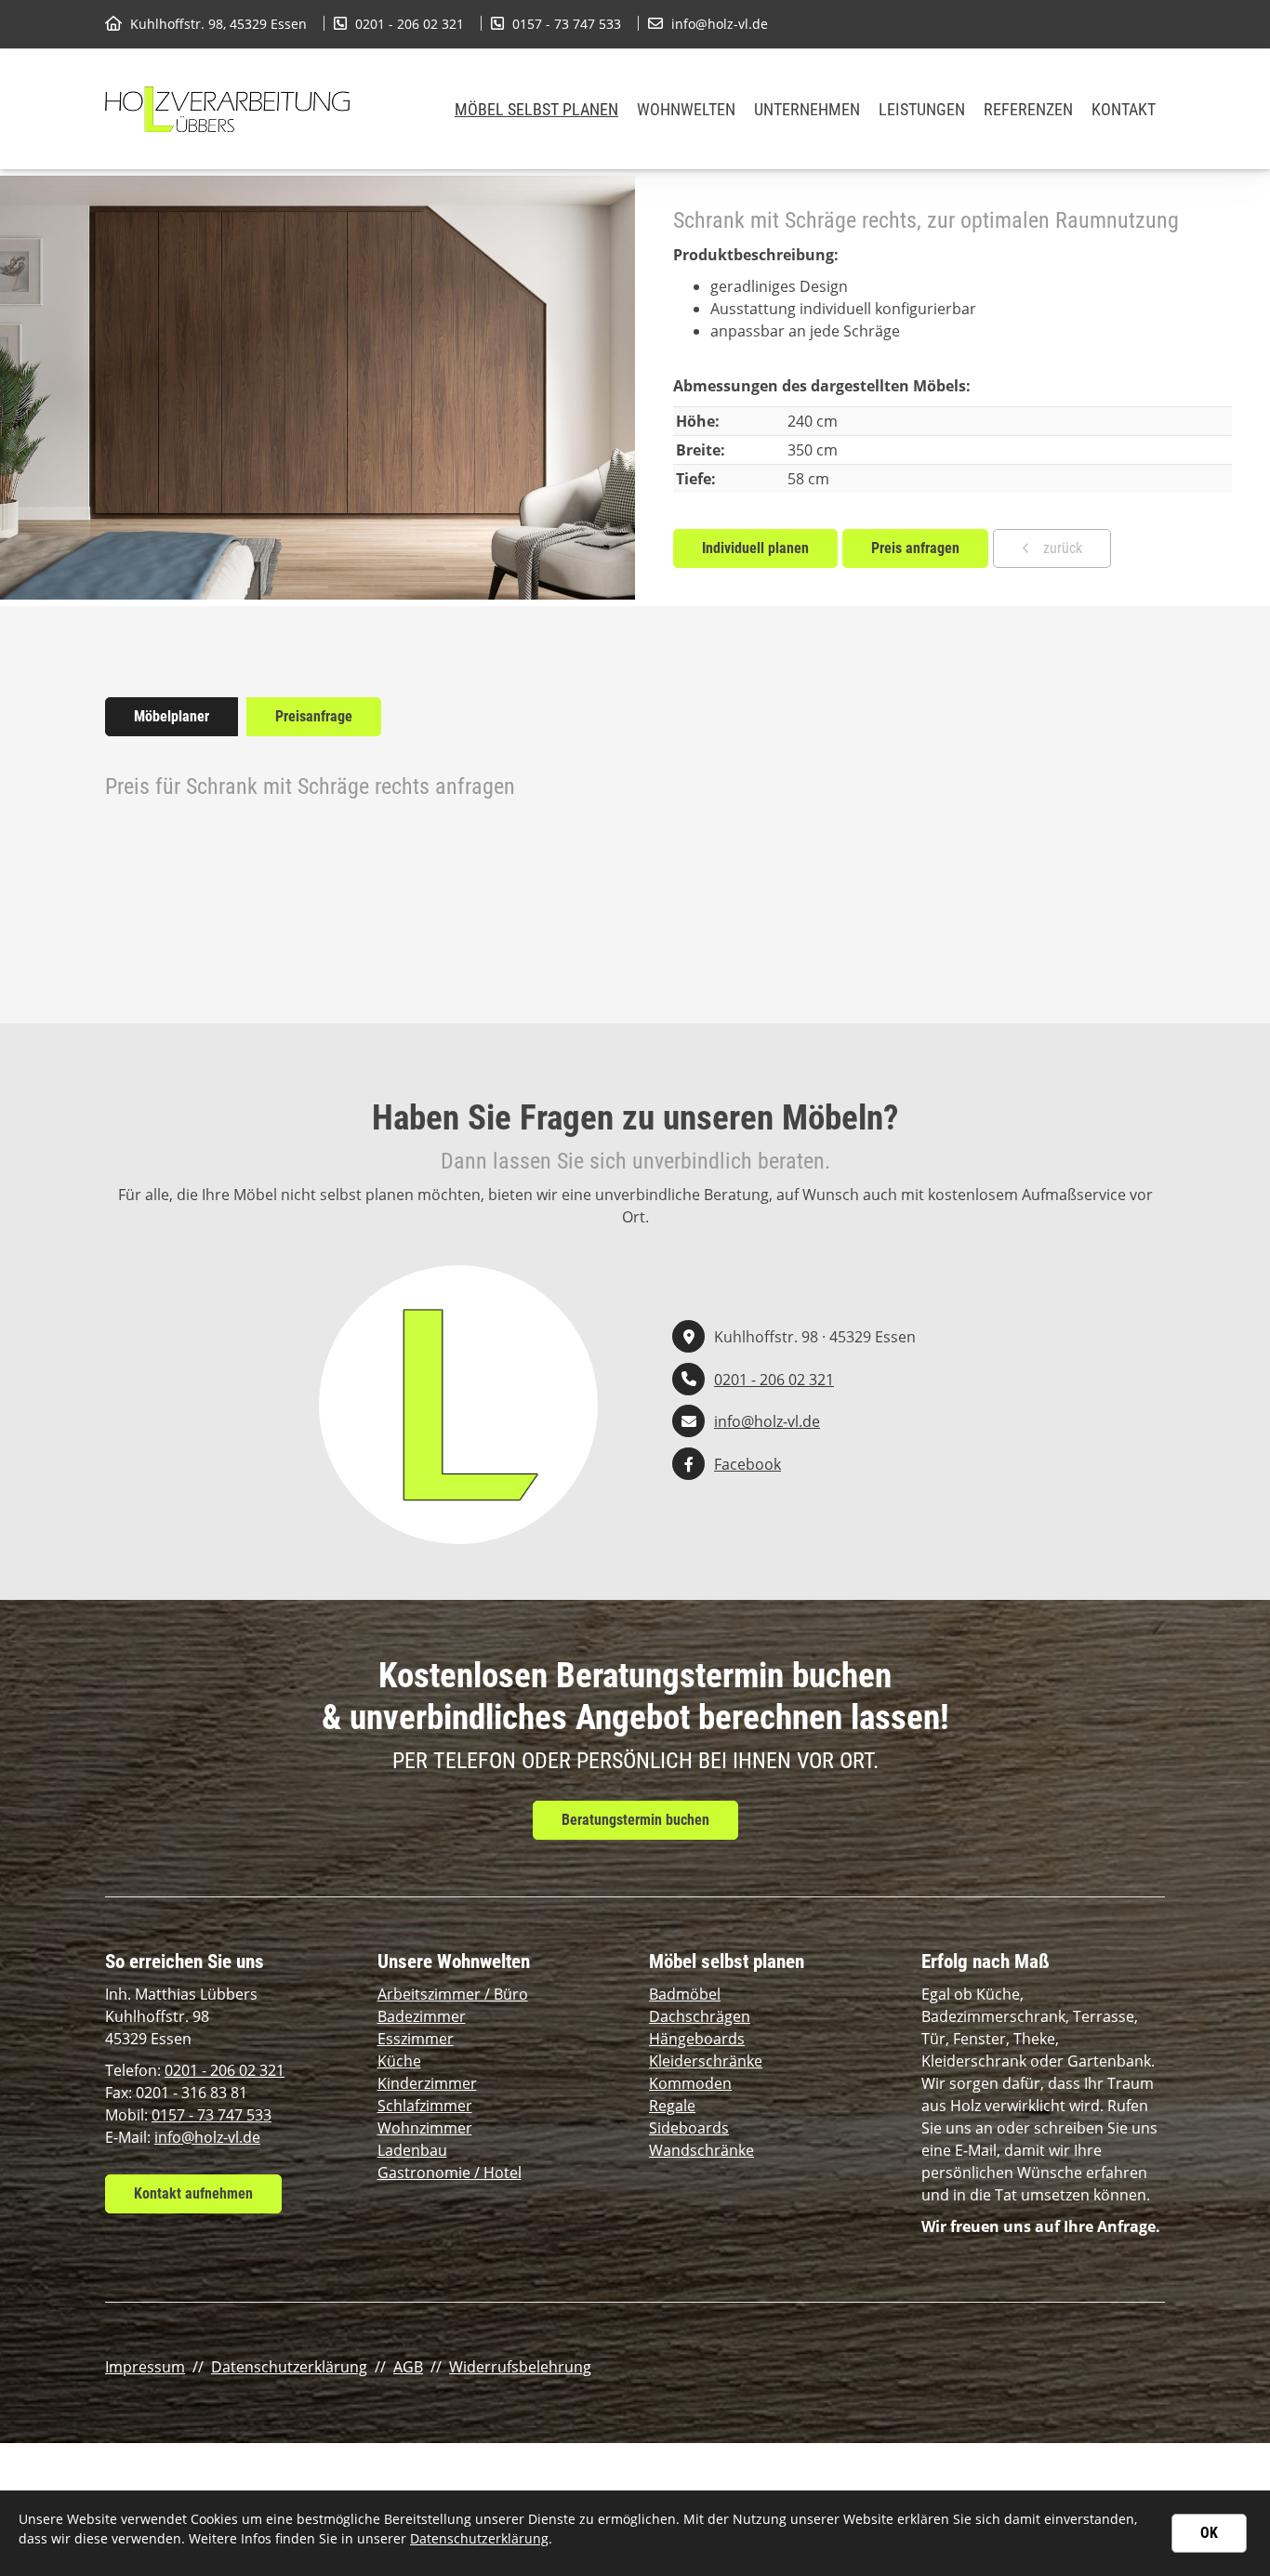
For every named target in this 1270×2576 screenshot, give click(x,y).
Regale (672, 2106)
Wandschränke (701, 2150)
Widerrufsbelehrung (520, 2367)
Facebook (747, 1464)
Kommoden (690, 2083)
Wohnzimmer (425, 2128)
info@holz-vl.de (720, 24)
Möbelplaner (172, 716)
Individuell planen (755, 548)
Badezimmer (422, 2016)
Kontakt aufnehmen (193, 2193)
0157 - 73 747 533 (567, 24)
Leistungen (922, 109)
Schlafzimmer (425, 2106)
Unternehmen (807, 109)
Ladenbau (412, 2150)
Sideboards (689, 2128)
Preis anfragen (915, 548)
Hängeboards (697, 2039)
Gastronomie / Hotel (450, 2173)
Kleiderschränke (706, 2061)
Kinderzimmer (427, 2083)
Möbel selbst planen (536, 109)
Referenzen (1028, 109)
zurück (1061, 548)
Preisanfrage (314, 716)
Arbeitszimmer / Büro (453, 1994)
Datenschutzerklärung (289, 2367)
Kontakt (1124, 109)
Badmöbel (685, 1994)
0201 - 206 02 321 (410, 24)
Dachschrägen (700, 2016)
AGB (408, 2367)
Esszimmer (416, 2039)
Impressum (145, 2367)
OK (1209, 2533)
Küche (399, 2061)
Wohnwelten (686, 109)
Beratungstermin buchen (635, 1820)
